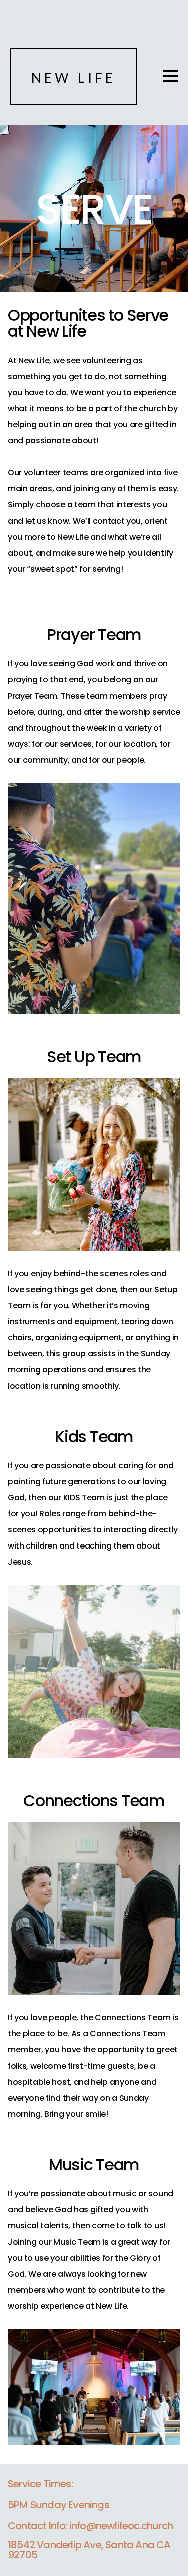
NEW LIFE (74, 77)
